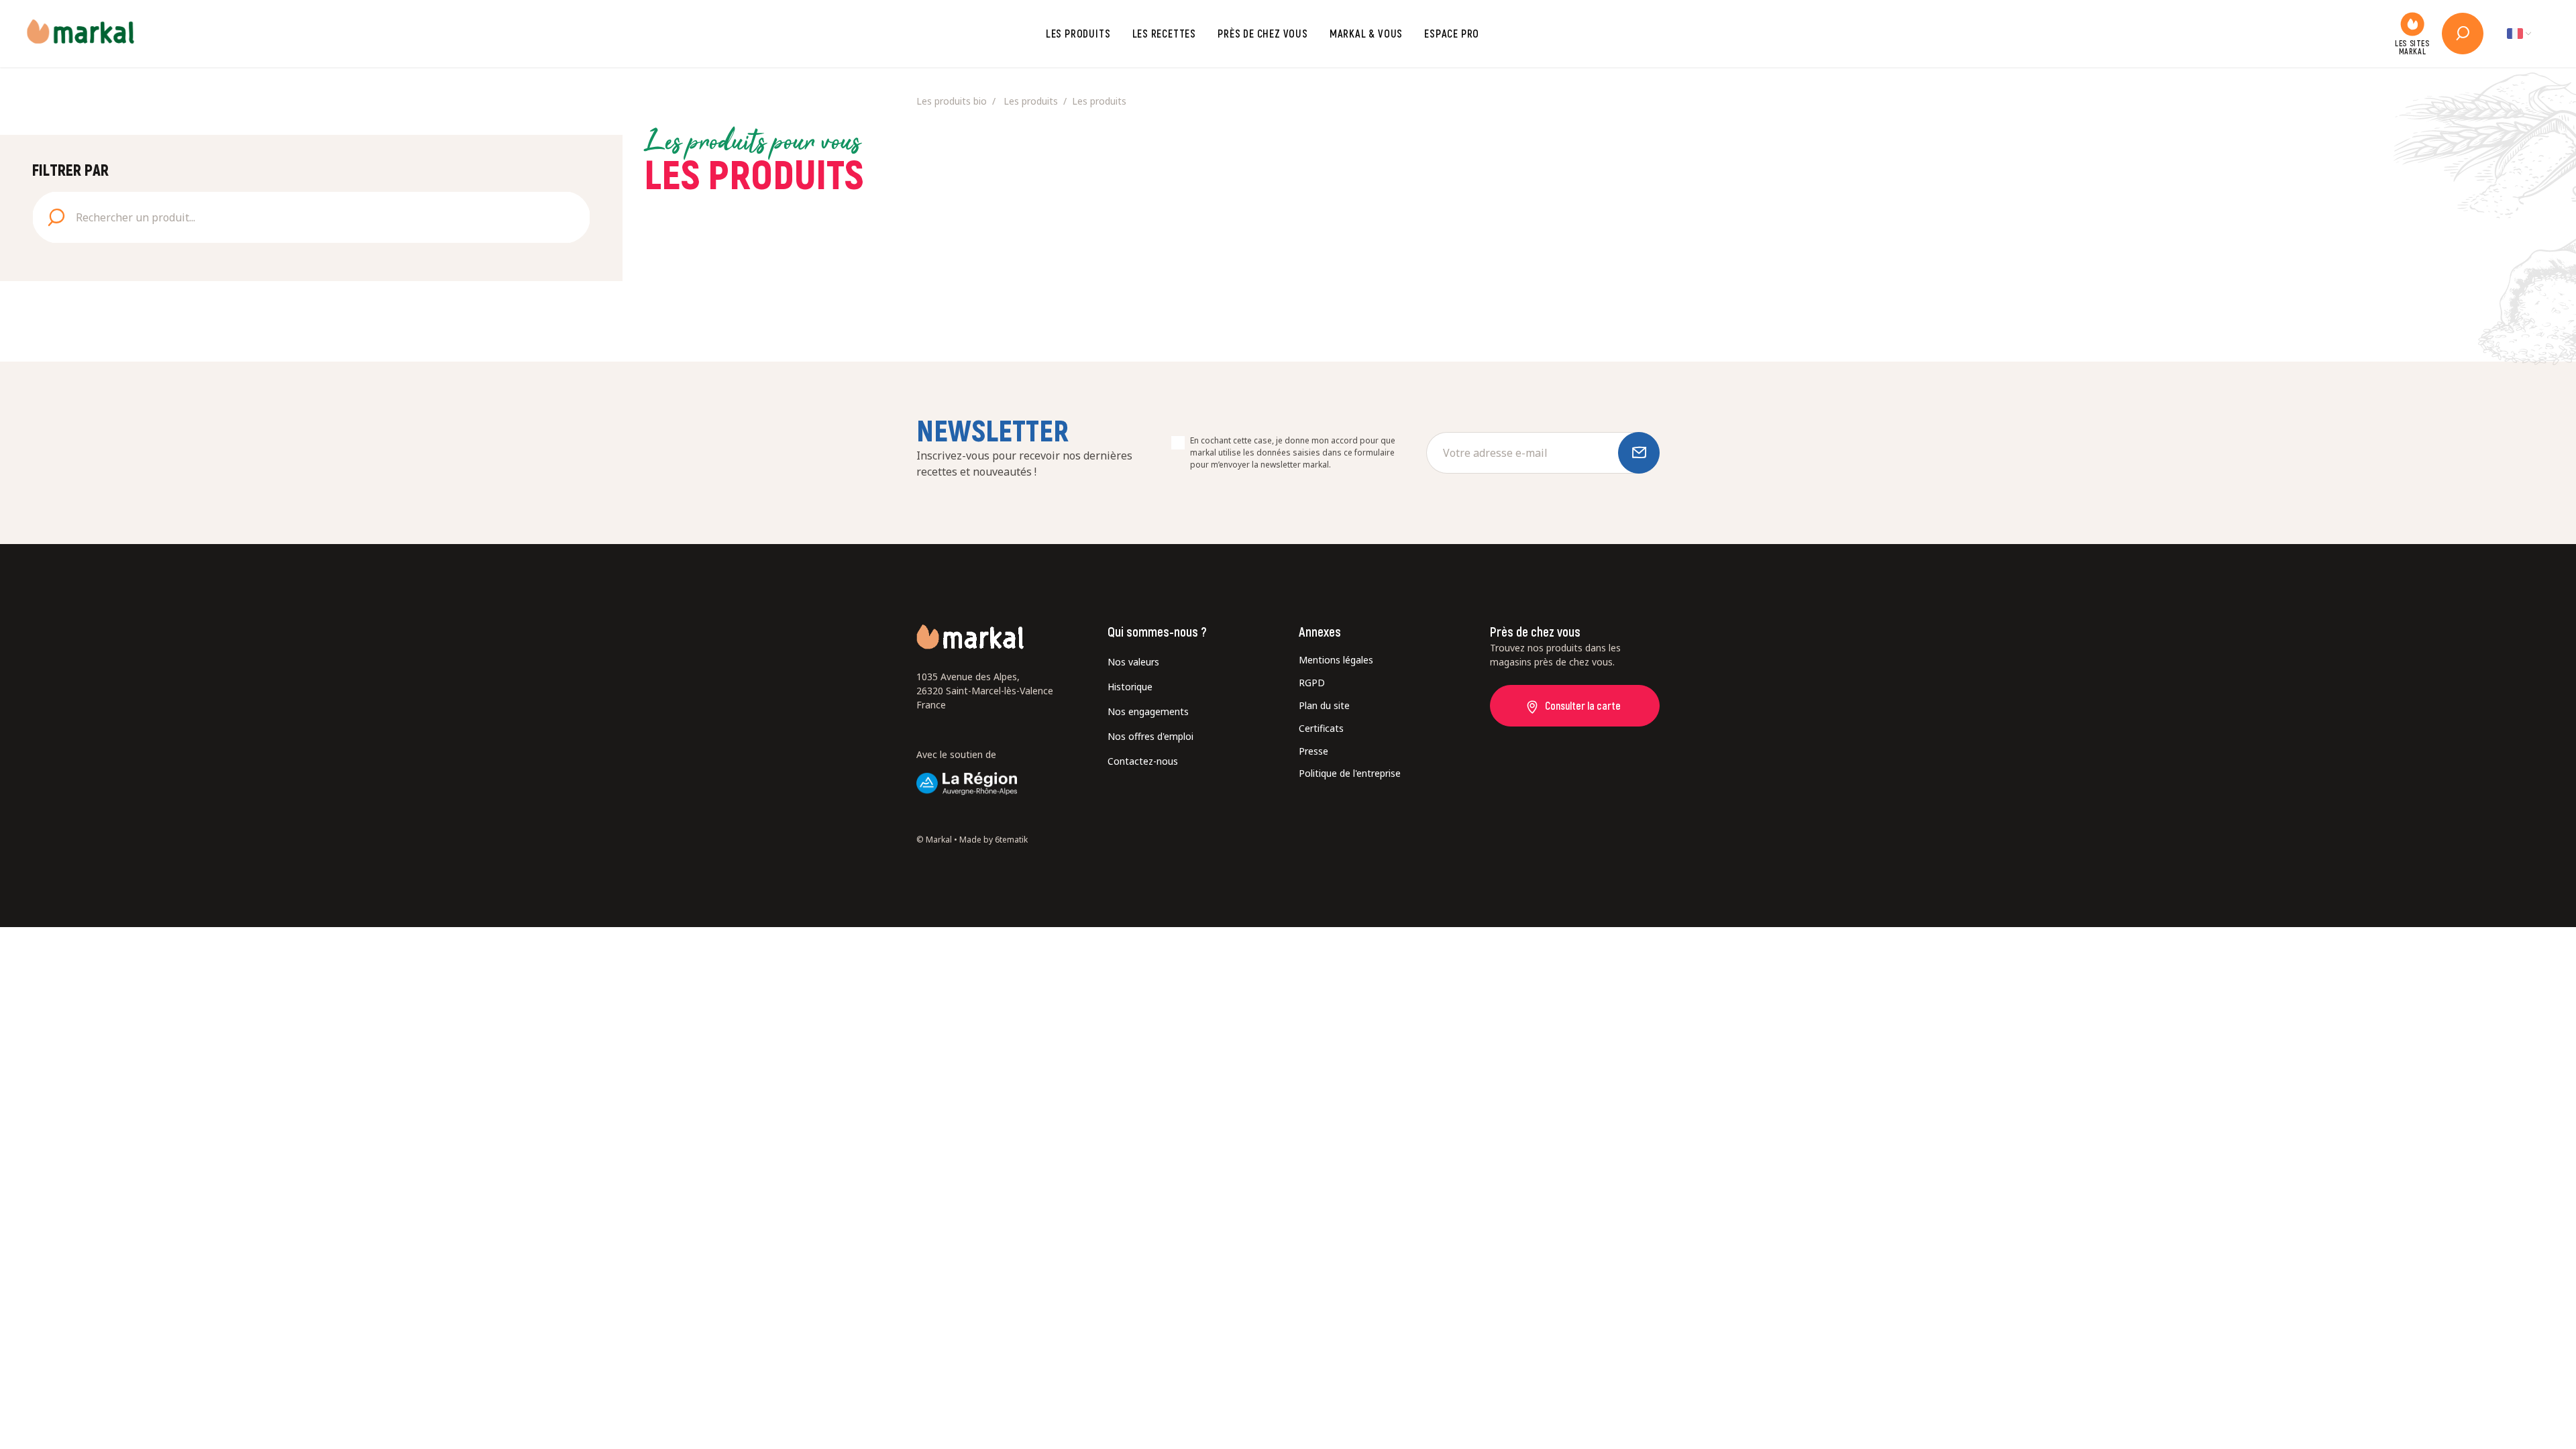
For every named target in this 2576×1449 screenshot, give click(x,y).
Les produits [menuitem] (1031, 101)
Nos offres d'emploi (1150, 736)
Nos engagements (1148, 711)
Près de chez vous (1263, 33)
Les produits (1078, 33)
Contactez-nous (1143, 761)
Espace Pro (1452, 33)
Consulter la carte (1583, 705)
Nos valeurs (1133, 662)
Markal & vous (1366, 33)
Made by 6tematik (994, 840)
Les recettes (1165, 33)
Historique (1130, 687)
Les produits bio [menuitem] (952, 101)
